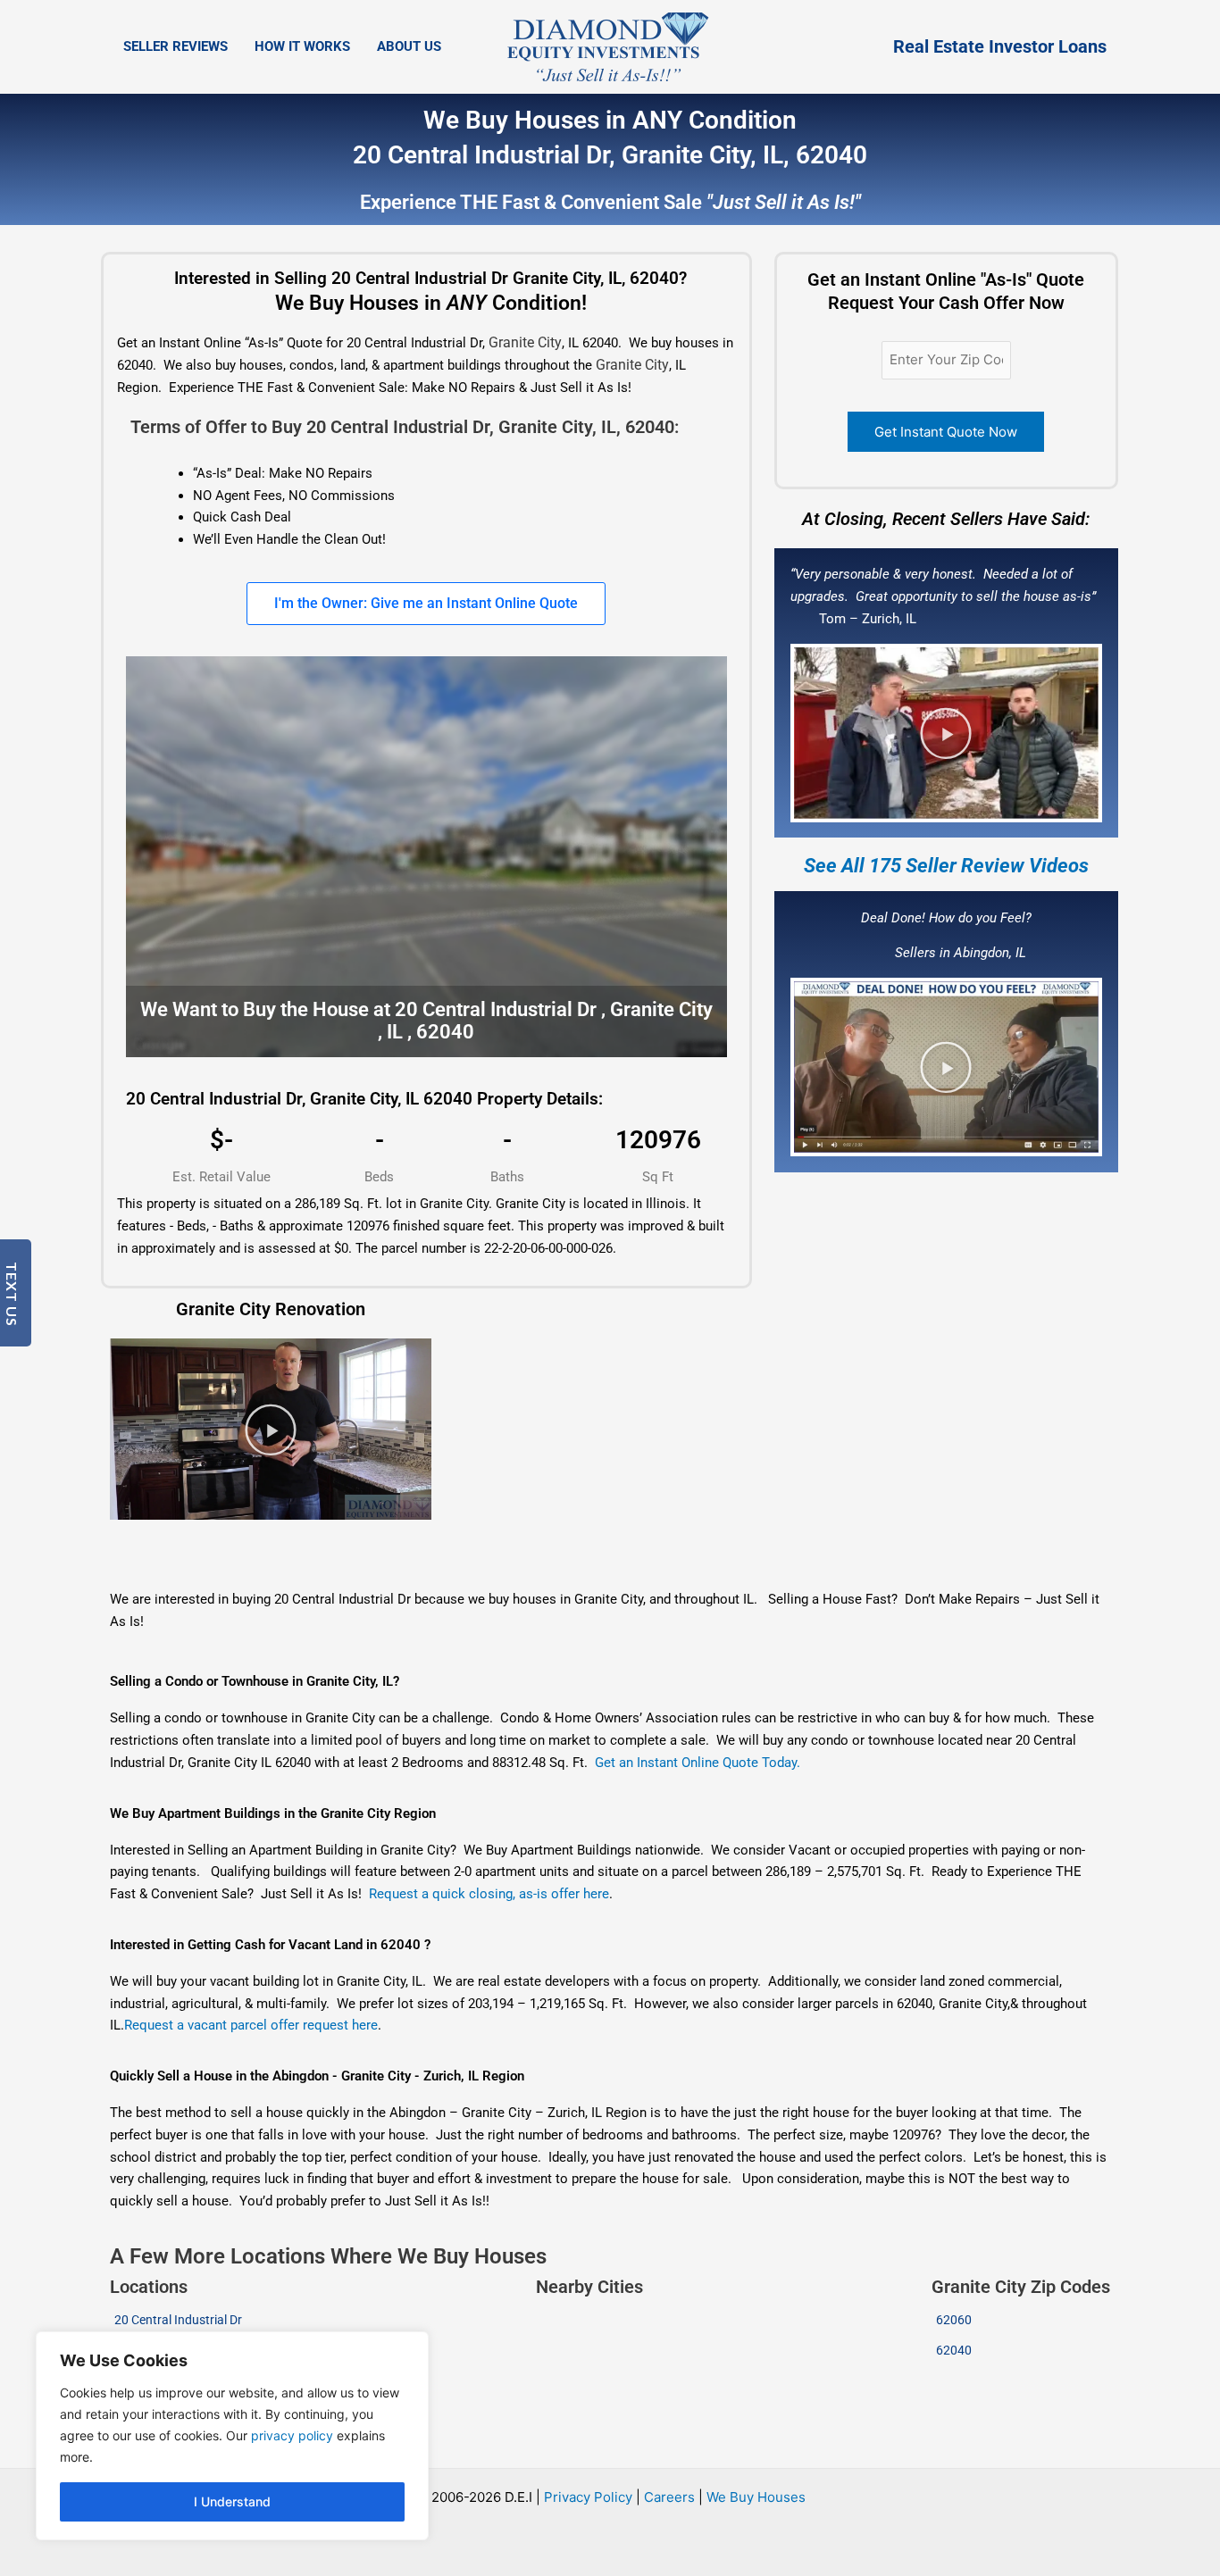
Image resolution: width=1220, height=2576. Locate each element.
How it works (302, 46)
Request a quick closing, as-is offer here (489, 1894)
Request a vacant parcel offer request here (251, 2025)
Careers (669, 2497)
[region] (232, 2436)
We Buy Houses (756, 2497)
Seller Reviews (175, 46)
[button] (946, 733)
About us (409, 46)
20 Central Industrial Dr (178, 2320)
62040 (954, 2350)
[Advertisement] (574, 1555)
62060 (954, 2320)
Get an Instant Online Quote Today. (698, 1763)
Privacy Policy (588, 2497)
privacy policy (292, 2435)
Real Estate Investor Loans (1000, 46)
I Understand (232, 2501)
